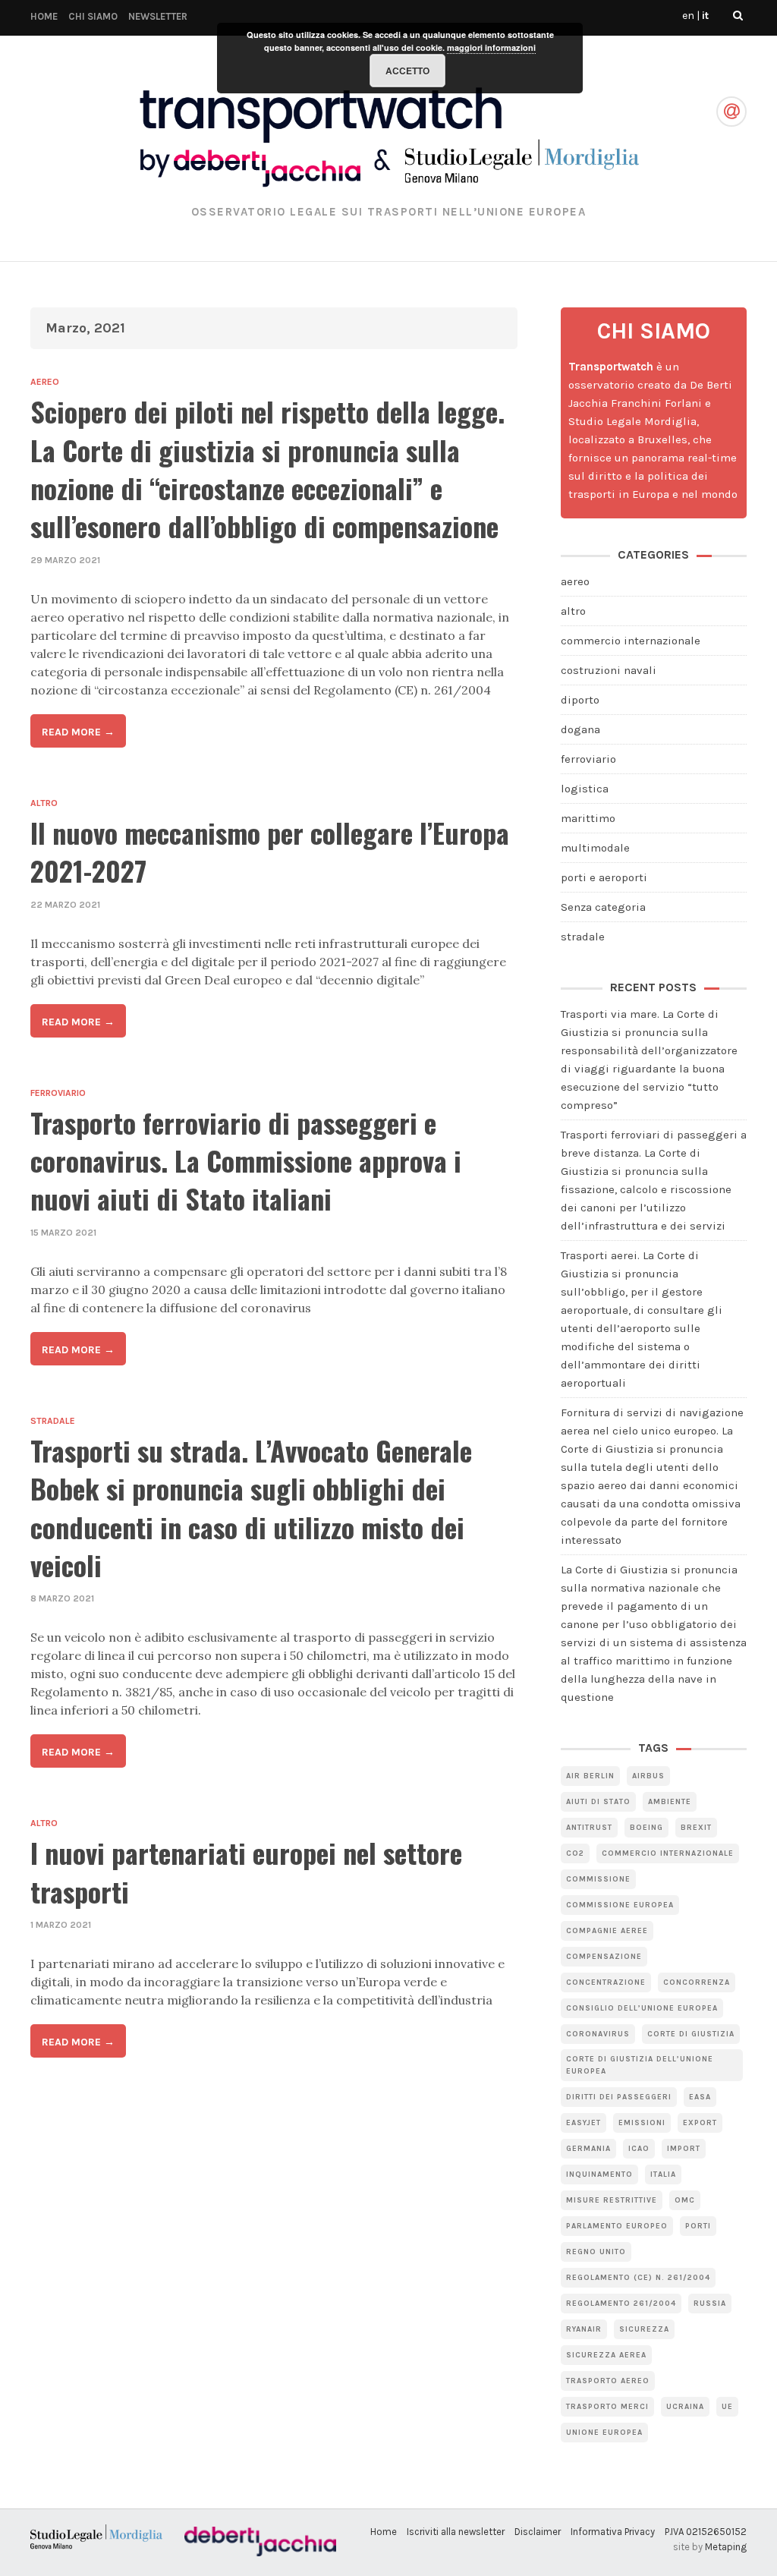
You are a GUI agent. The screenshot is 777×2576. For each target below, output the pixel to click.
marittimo (588, 818)
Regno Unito (596, 2252)
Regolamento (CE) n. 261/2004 (638, 2278)
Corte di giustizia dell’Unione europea (640, 2065)
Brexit (696, 1828)
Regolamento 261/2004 (621, 2304)
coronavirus (598, 2034)
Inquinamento (599, 2174)
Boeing (646, 1828)
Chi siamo (93, 16)
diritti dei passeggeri (619, 2097)
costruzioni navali (609, 670)
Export (700, 2123)
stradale (53, 1421)
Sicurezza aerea (606, 2355)
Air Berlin (590, 1776)
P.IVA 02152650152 (706, 2532)
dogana (580, 729)
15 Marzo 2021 (63, 1233)
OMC (685, 2200)
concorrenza (697, 1982)
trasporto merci (607, 2407)
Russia (710, 2304)
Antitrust (589, 1828)
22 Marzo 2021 (65, 905)
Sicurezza (644, 2329)
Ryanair (584, 2329)
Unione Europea (604, 2433)
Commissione (598, 1879)
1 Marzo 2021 (61, 1925)
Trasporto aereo (608, 2381)
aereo (45, 382)
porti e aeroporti (604, 877)
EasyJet (584, 2123)
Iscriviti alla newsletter (456, 2532)
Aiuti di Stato (598, 1802)
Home (44, 16)
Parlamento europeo (617, 2226)
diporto (580, 700)
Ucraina (685, 2407)
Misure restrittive (612, 2200)
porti (698, 2226)
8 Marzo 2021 (62, 1598)
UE (727, 2407)
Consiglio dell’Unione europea (642, 2008)
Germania (588, 2149)
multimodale (595, 848)
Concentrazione (606, 1982)
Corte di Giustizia (691, 2034)
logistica (585, 789)
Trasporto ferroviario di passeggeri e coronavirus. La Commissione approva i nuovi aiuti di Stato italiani (246, 1160)
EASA (700, 2097)
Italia (663, 2174)
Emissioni (642, 2123)
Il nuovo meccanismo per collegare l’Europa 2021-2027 (270, 851)
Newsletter (158, 16)
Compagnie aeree (607, 1931)
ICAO (639, 2149)
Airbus (648, 1776)
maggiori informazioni (491, 47)
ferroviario (58, 1093)
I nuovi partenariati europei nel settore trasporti (246, 1871)
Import (684, 2149)
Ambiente (670, 1802)
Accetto (407, 71)
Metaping (726, 2547)
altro (44, 803)
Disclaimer (538, 2532)
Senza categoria (603, 907)
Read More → (78, 732)
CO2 (575, 1853)
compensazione (604, 1957)
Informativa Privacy (613, 2532)
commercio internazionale (631, 641)
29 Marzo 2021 (65, 560)
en (688, 16)
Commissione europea (620, 1905)
